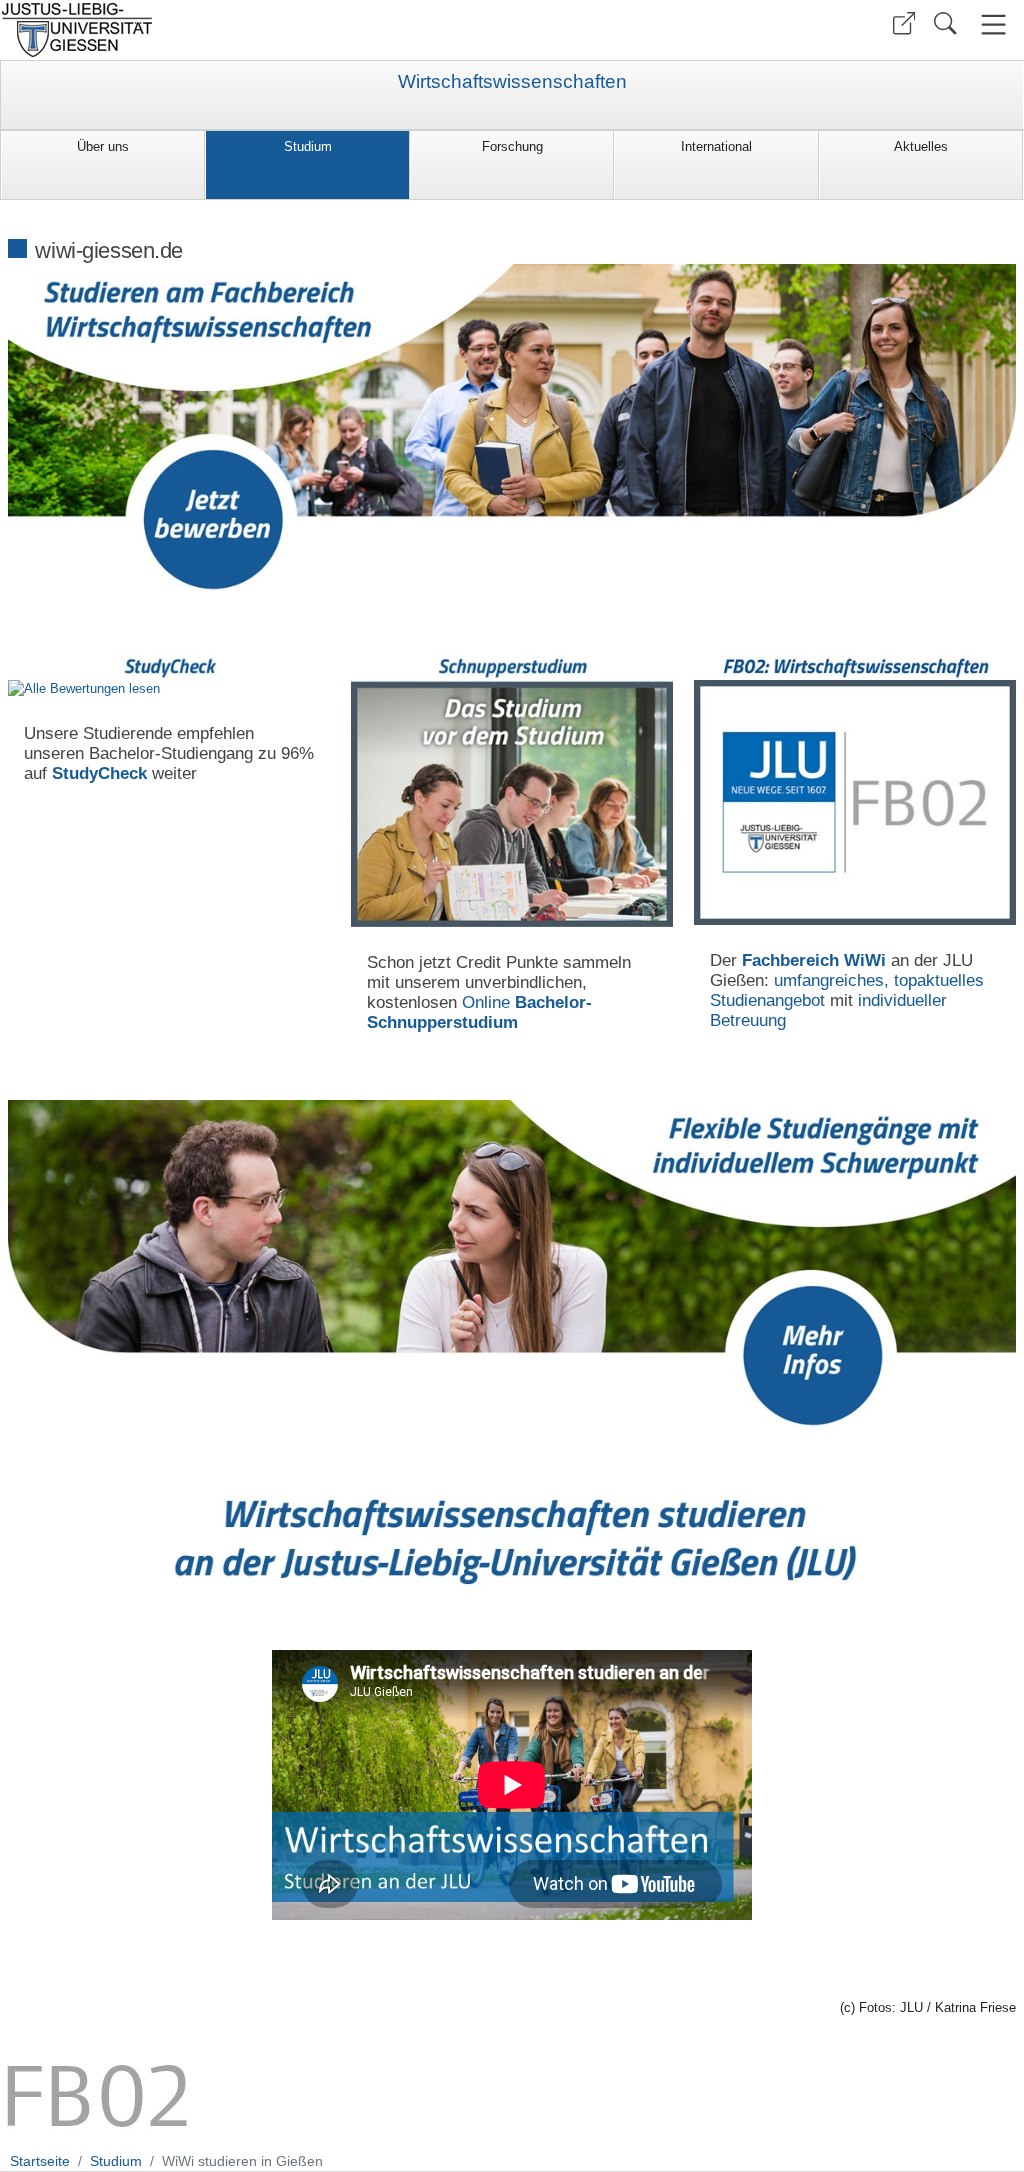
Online (479, 1012)
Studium (308, 146)
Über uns (103, 146)
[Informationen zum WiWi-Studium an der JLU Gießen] (512, 1262)
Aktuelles (921, 146)
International (716, 146)
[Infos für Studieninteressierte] (855, 803)
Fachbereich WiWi (814, 960)
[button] (904, 23)
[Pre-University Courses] (512, 803)
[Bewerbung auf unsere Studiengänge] (512, 427)
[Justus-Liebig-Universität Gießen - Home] (253, 30)
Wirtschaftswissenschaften (512, 82)
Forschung (512, 146)
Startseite (40, 2161)
